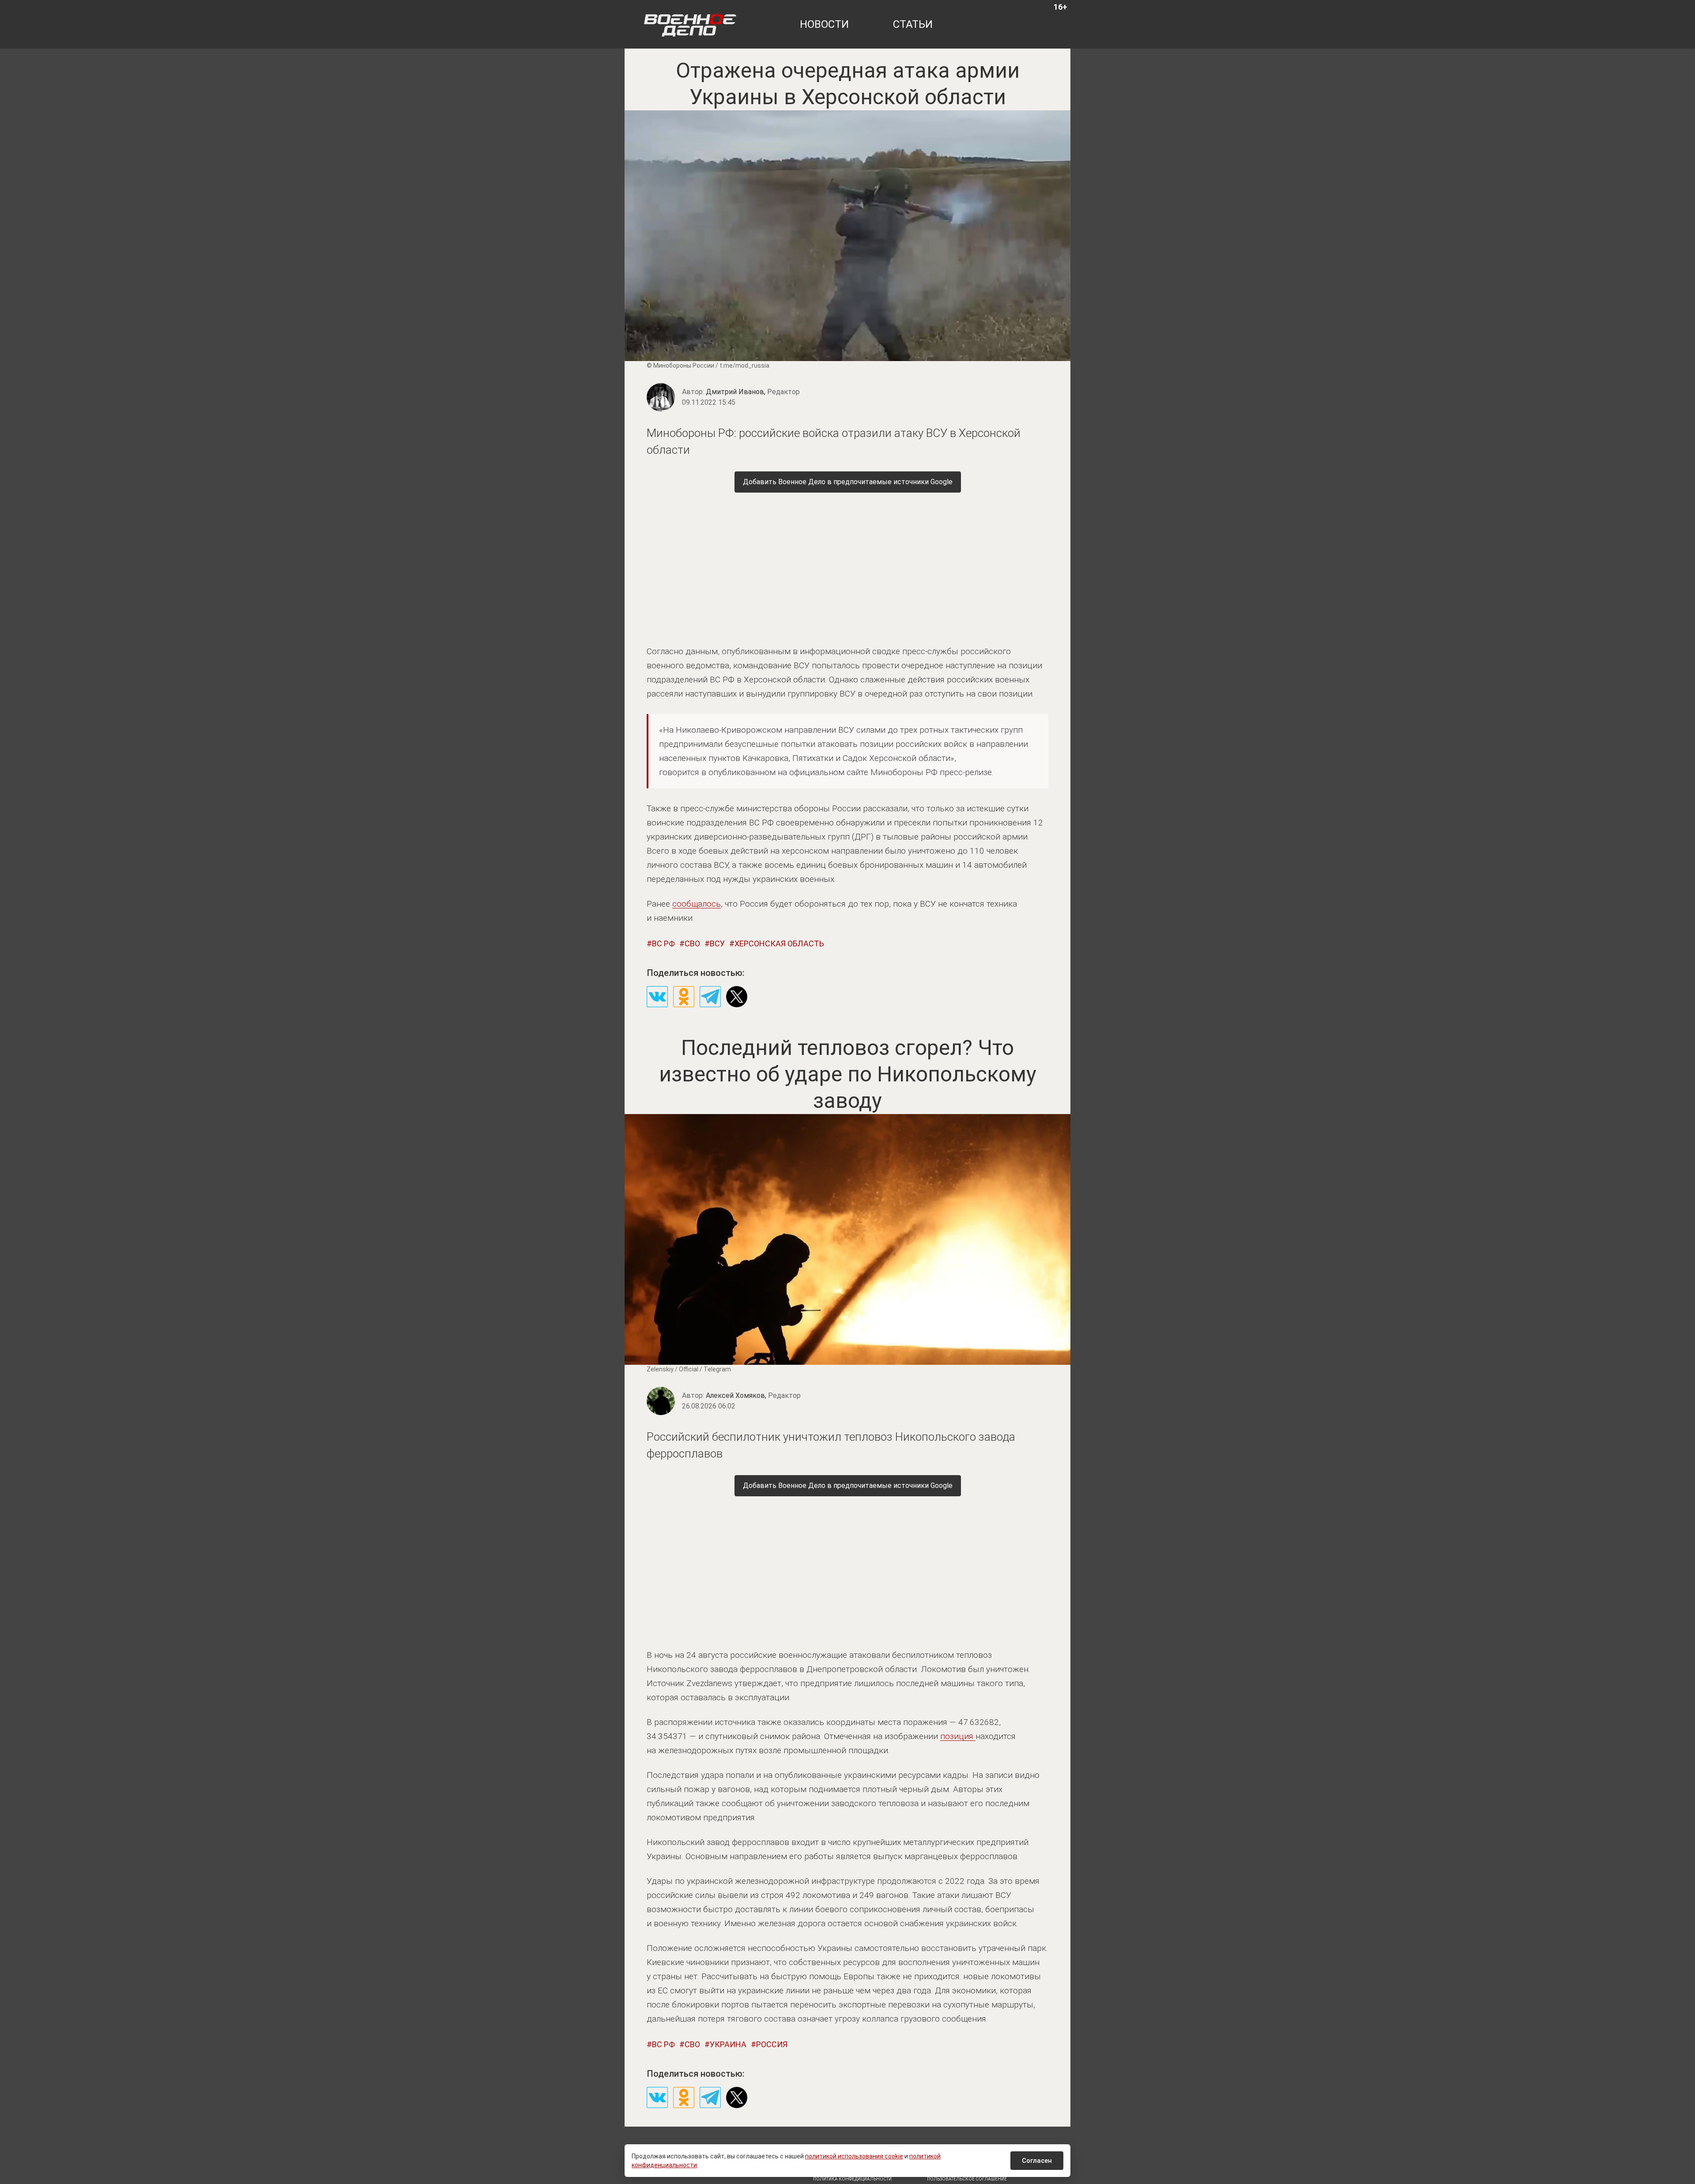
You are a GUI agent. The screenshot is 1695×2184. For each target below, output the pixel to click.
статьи (913, 24)
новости (824, 24)
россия (772, 2044)
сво (692, 943)
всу (717, 943)
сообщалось (697, 904)
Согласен (1037, 2161)
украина (728, 2044)
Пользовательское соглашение (967, 2179)
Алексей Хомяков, (753, 1395)
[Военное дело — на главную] (690, 24)
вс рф (663, 943)
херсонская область (779, 943)
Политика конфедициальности (852, 2179)
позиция (958, 1736)
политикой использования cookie (854, 2156)
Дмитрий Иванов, (753, 392)
